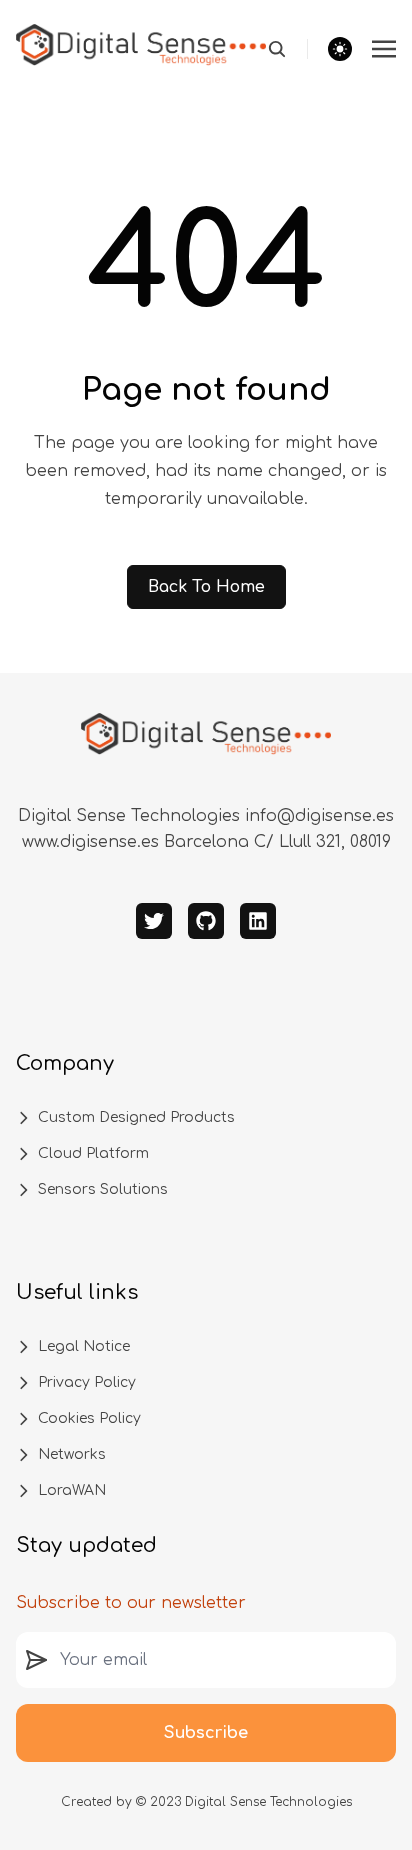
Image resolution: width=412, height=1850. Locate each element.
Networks (72, 1454)
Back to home (206, 587)
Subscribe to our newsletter (131, 1603)
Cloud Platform (93, 1153)
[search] (287, 49)
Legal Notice (84, 1346)
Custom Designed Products (136, 1117)
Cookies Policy (89, 1418)
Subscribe (206, 1733)
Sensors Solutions (103, 1189)
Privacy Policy (87, 1382)
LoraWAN (72, 1490)
